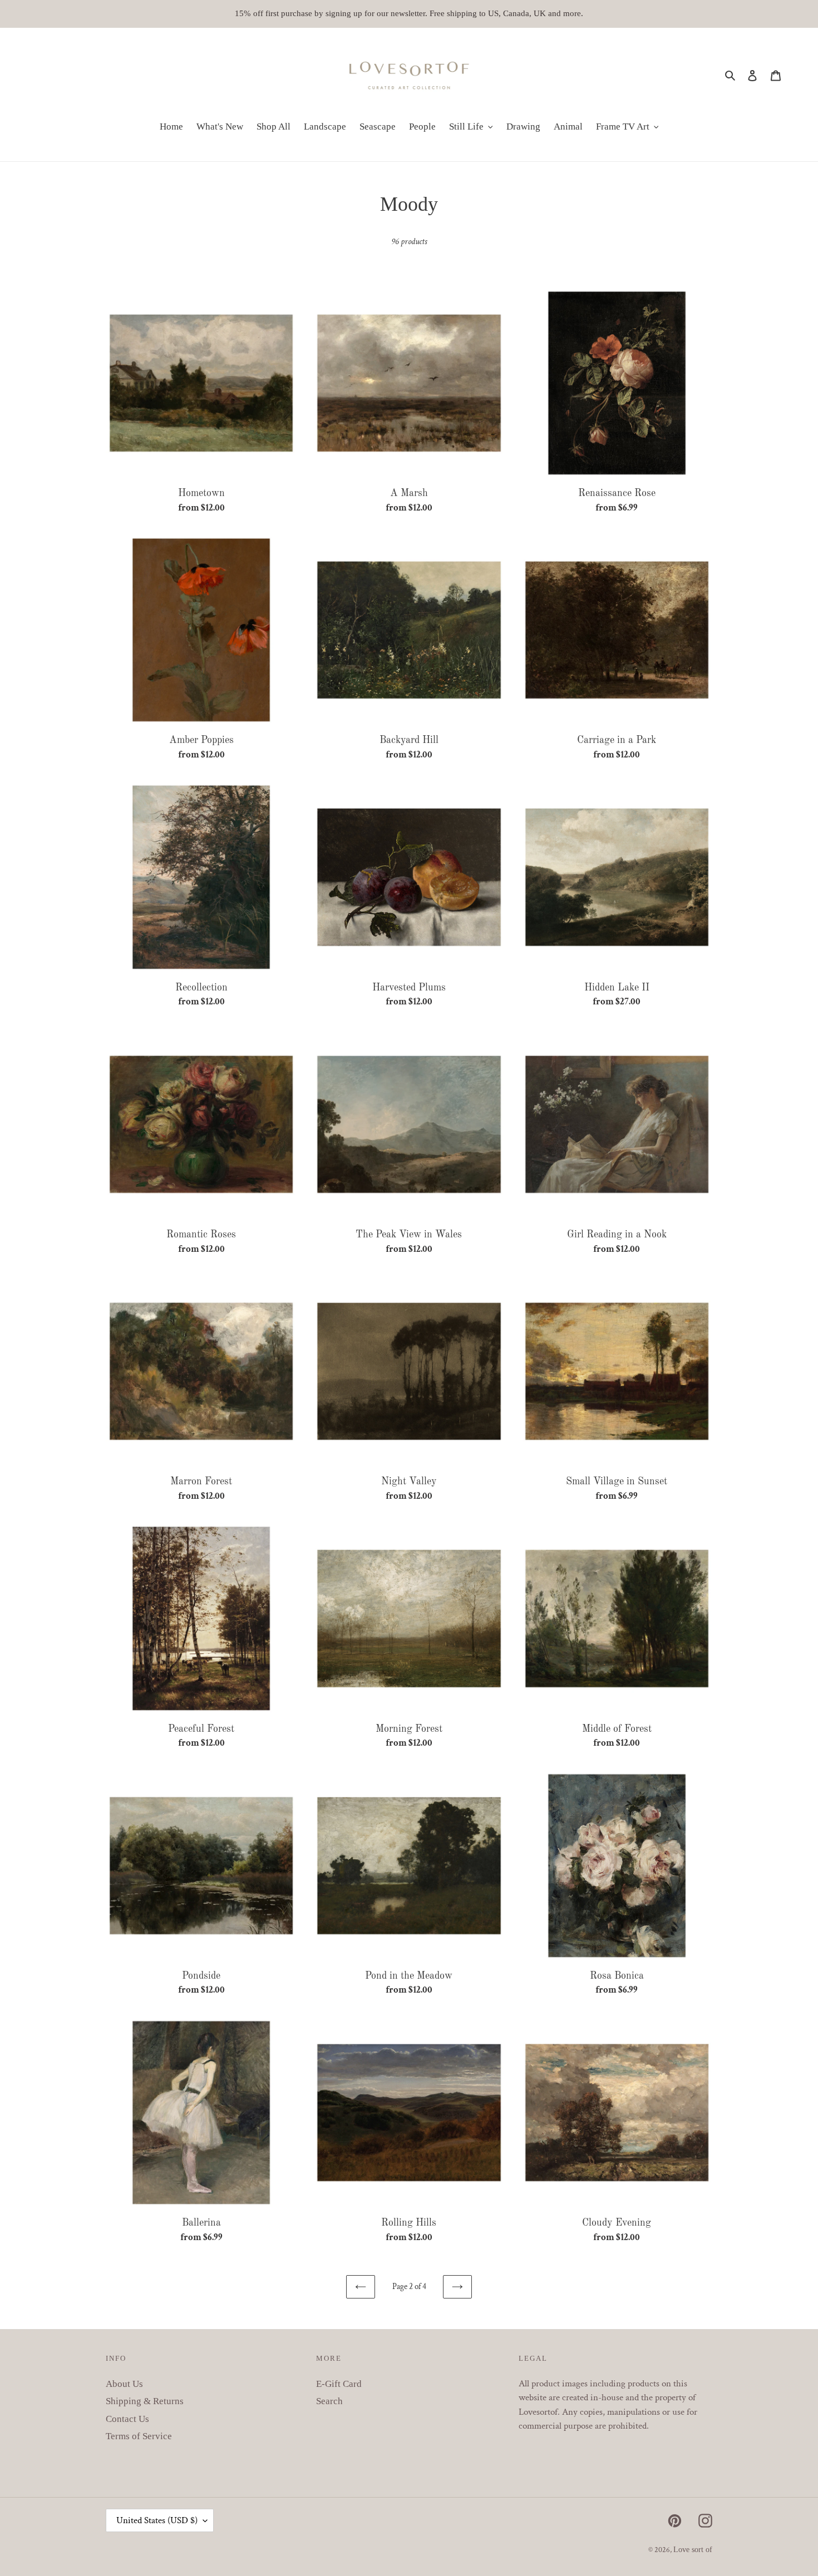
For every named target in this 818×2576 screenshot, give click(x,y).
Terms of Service (139, 2436)
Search (329, 2401)
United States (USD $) (157, 2520)
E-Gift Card (339, 2384)
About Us (124, 2384)
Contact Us (127, 2419)
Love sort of (693, 2550)
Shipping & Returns (145, 2401)
